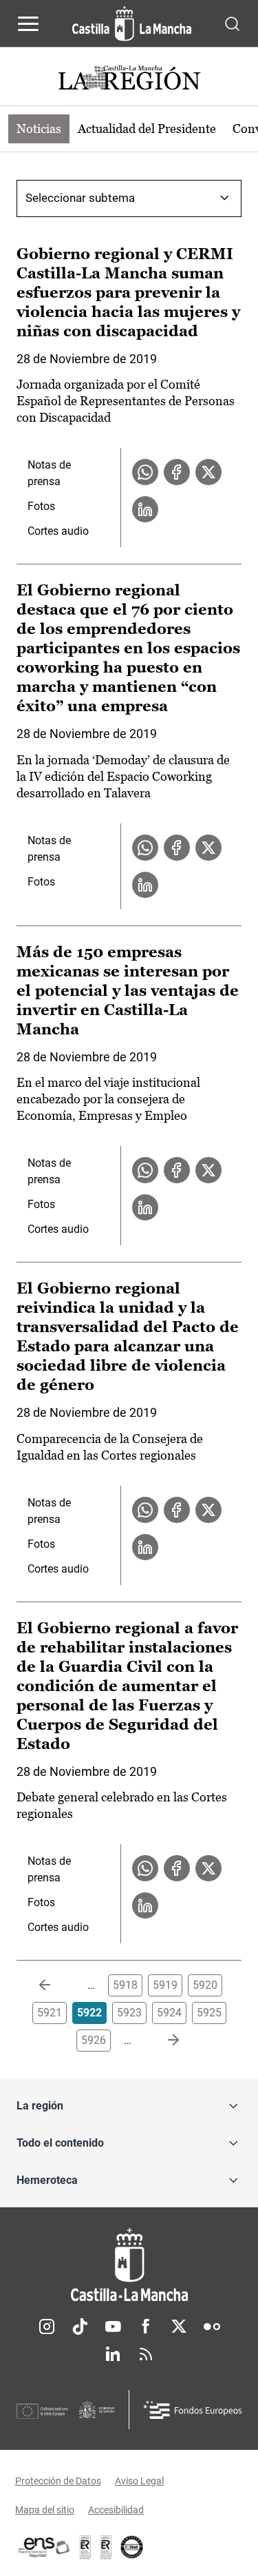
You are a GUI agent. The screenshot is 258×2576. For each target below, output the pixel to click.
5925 (209, 2013)
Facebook (146, 2327)
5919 (165, 1985)
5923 (129, 2013)
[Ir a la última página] (162, 2041)
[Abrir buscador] (232, 23)
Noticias (39, 129)
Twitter (179, 2327)
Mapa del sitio (45, 2510)
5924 (169, 2013)
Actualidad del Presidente (147, 129)
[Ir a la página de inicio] (132, 23)
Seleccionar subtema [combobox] (80, 198)
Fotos (41, 506)
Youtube (113, 2327)
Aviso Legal (139, 2481)
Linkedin (113, 2354)
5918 (125, 1985)
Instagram (47, 2327)
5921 (50, 2013)
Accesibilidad (116, 2510)
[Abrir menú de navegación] (28, 23)
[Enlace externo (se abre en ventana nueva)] (106, 2547)
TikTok (80, 2327)
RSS (146, 2354)
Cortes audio (58, 531)
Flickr (212, 2327)
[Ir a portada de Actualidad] (129, 80)
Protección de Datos (58, 2481)
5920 (205, 1985)
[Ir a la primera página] (56, 1985)
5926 (94, 2040)
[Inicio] (129, 2265)
